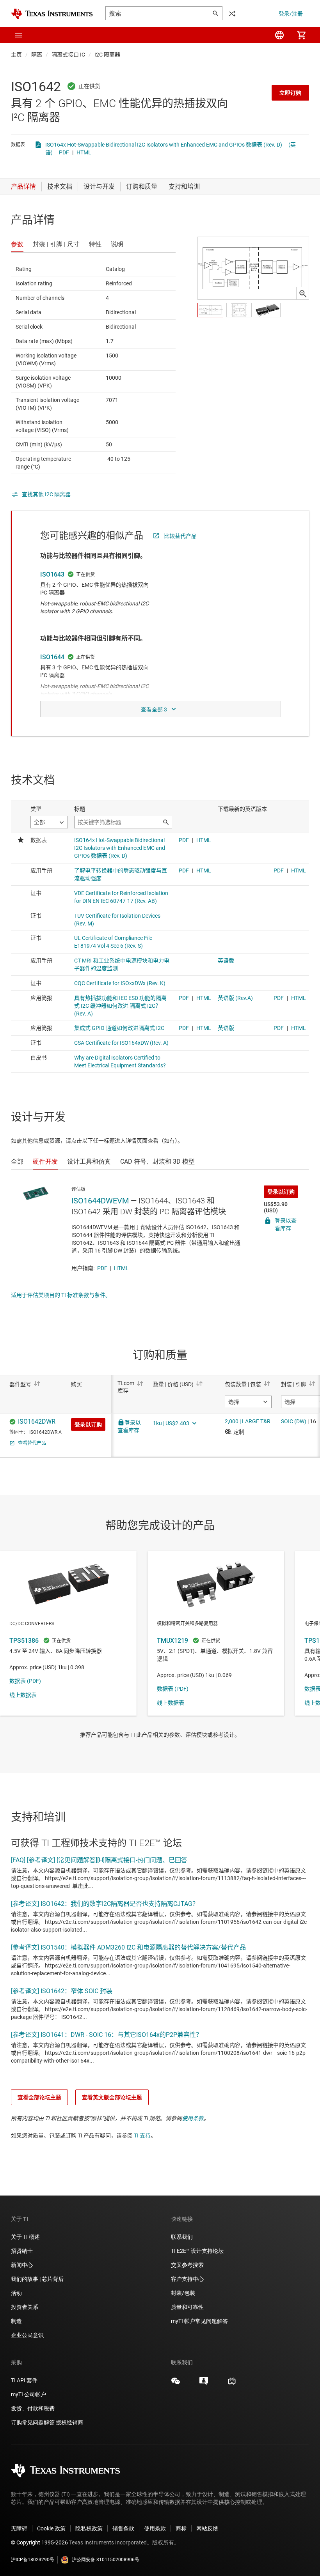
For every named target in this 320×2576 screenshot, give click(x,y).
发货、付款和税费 (33, 2408)
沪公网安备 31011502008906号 (106, 2560)
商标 (181, 2528)
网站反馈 (207, 2528)
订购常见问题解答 (33, 2422)
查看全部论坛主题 (39, 2097)
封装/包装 (183, 2293)
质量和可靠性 (188, 2307)
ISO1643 (52, 574)
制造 (16, 2321)
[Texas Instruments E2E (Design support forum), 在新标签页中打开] (204, 2384)
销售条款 (123, 2528)
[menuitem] (279, 35)
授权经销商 (69, 2422)
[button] (19, 35)
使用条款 (193, 2118)
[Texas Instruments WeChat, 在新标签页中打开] (176, 2384)
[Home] (52, 14)
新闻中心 (22, 2265)
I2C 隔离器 (107, 55)
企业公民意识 (27, 2335)
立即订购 (290, 93)
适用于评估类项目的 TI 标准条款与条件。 (61, 1295)
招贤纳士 (22, 2251)
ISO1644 (52, 657)
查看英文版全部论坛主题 (112, 2097)
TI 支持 (142, 2135)
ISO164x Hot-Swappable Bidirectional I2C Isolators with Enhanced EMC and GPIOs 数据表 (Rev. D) (164, 145)
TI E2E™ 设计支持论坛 (197, 2251)
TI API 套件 (24, 2380)
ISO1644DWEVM (100, 1201)
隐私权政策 (89, 2528)
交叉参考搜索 (187, 2265)
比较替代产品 (180, 536)
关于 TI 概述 (25, 2237)
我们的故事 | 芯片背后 (37, 2279)
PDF (64, 152)
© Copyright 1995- (39, 2542)
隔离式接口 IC (68, 55)
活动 (16, 2293)
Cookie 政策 (51, 2528)
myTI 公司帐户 (28, 2394)
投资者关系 (25, 2307)
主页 (16, 55)
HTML (84, 152)
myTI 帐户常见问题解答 (199, 2321)
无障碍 (19, 2528)
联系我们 (182, 2237)
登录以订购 (281, 1192)
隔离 (37, 55)
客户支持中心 (187, 2279)
